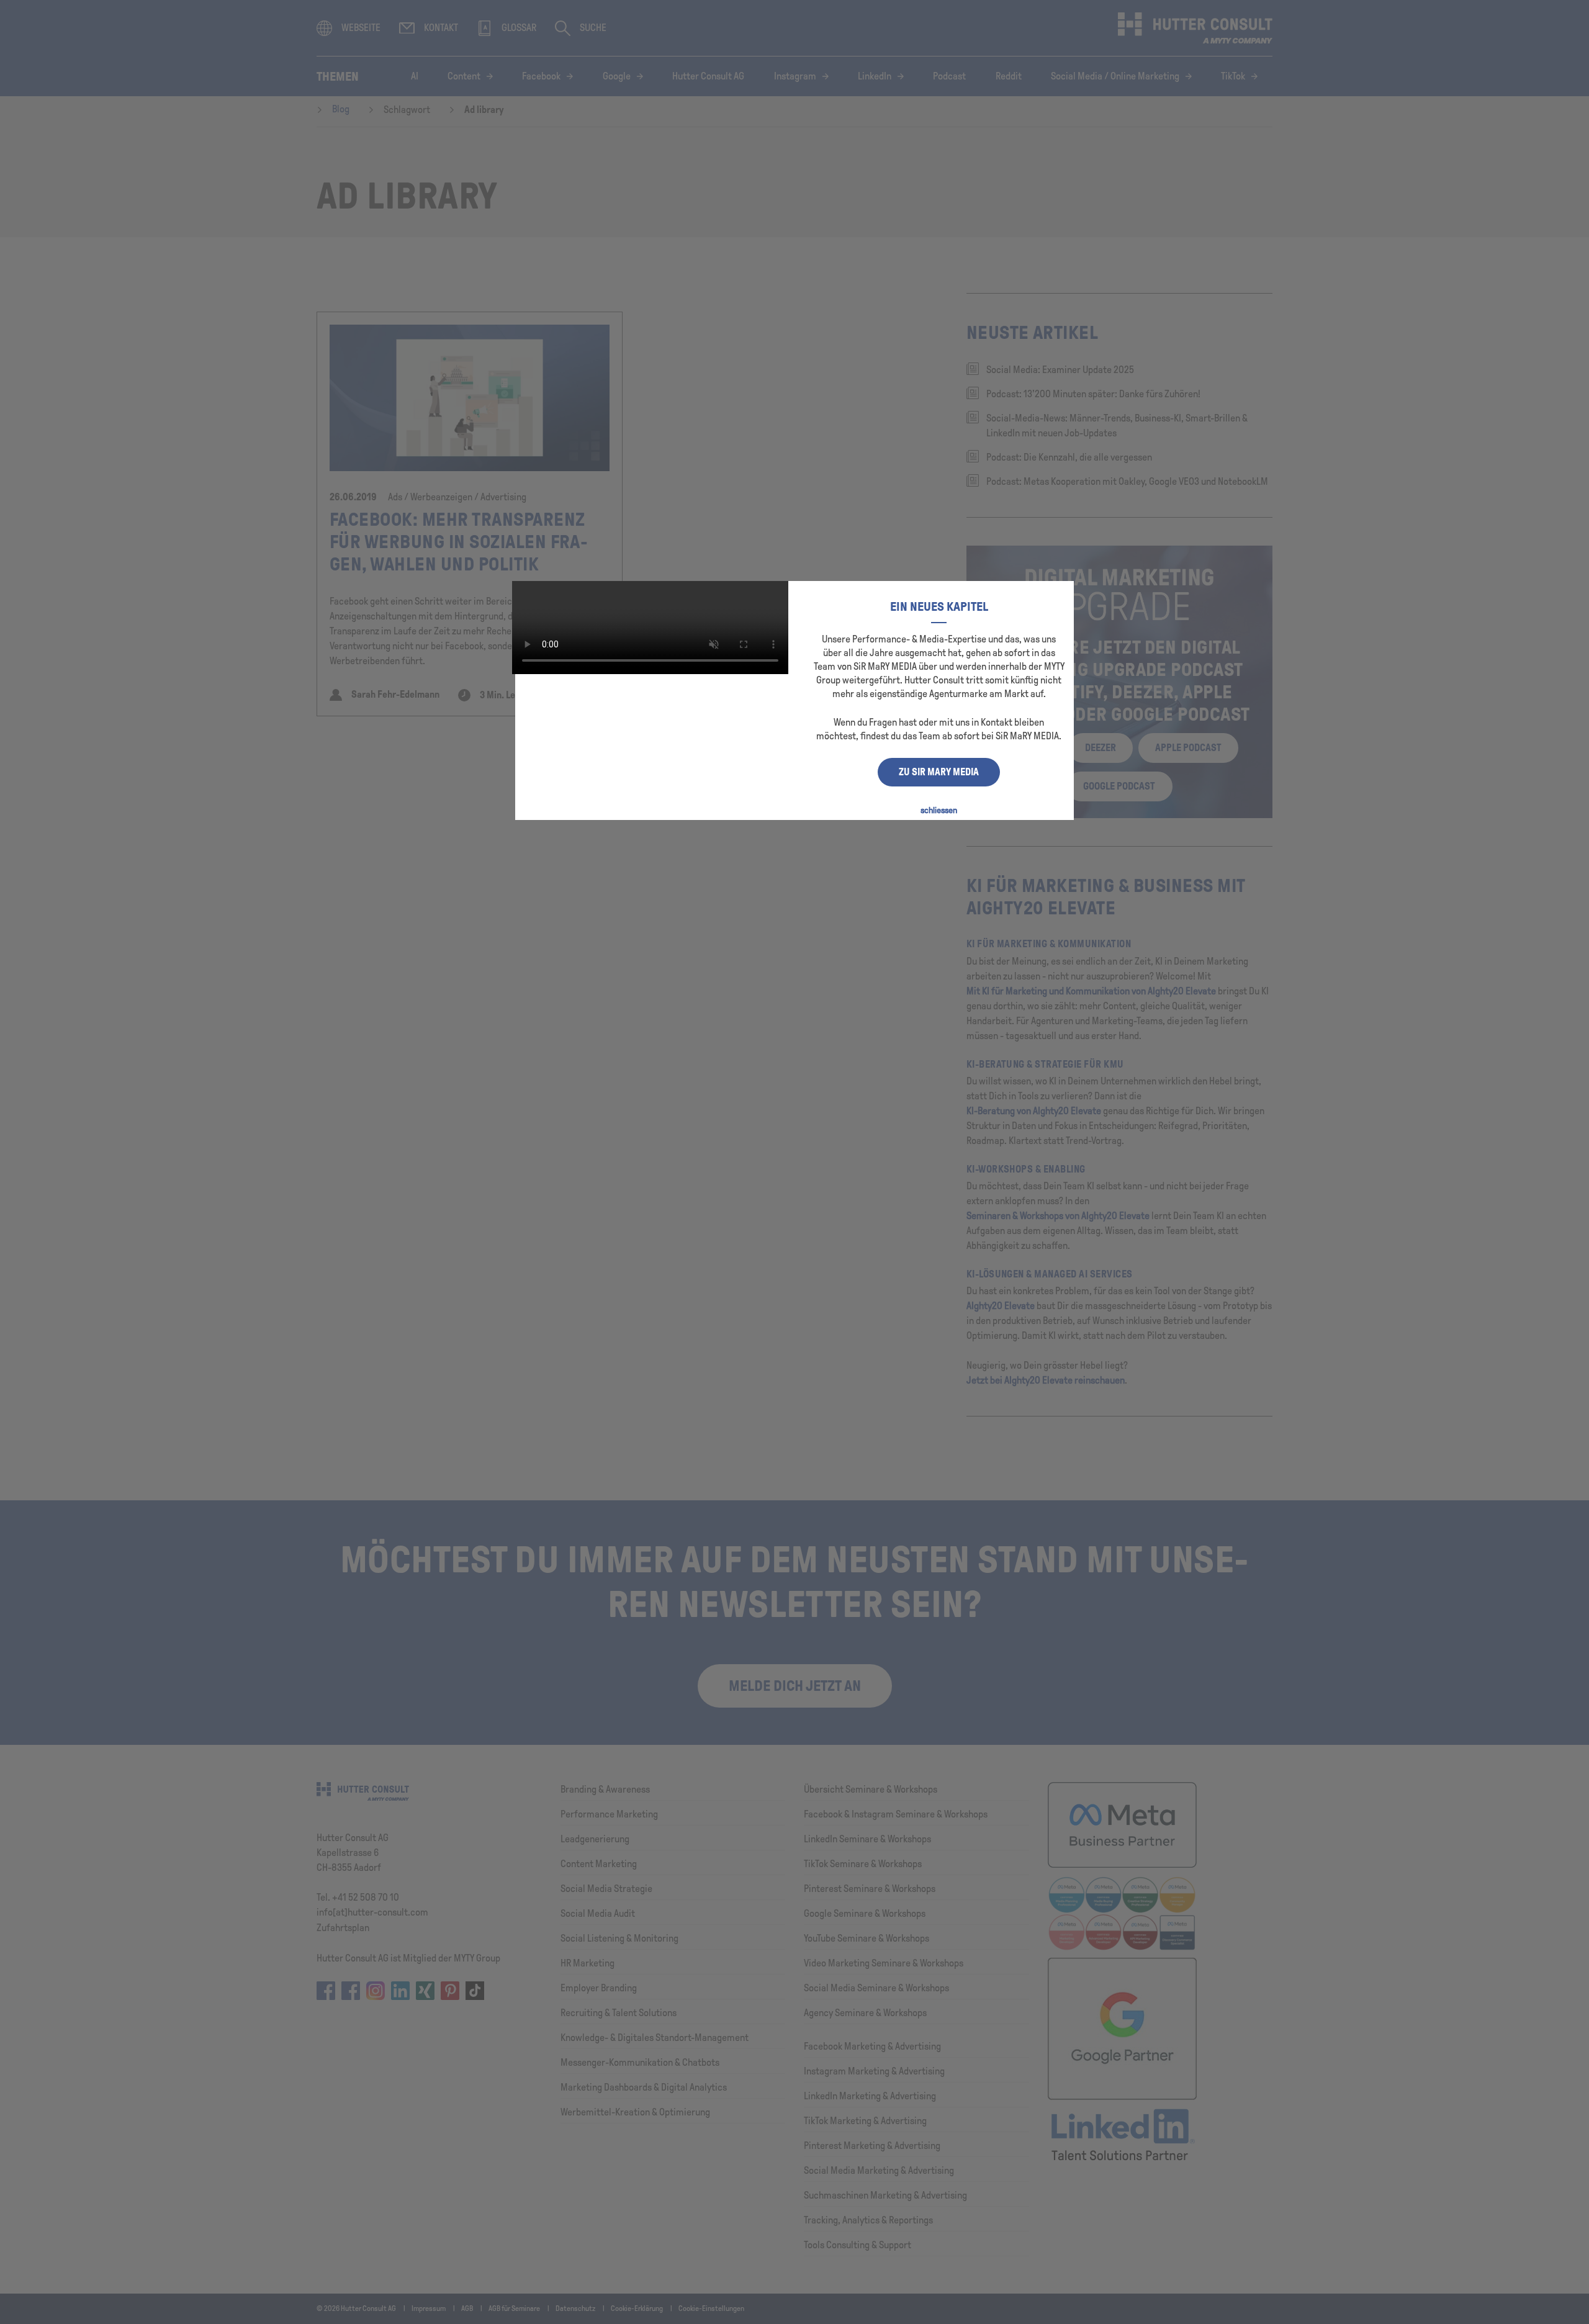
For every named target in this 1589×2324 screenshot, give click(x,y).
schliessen (939, 810)
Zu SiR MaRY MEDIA (939, 772)
